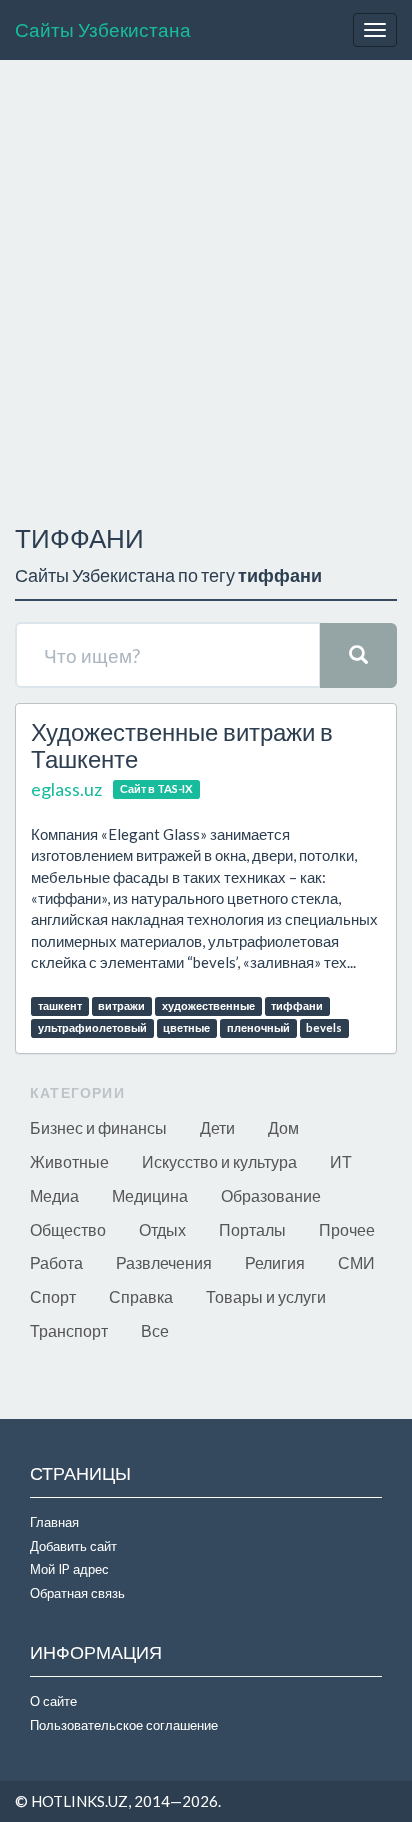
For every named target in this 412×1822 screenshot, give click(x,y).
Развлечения (164, 1262)
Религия (275, 1262)
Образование (271, 1195)
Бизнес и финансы (98, 1127)
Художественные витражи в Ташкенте (182, 744)
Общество (68, 1229)
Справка (141, 1296)
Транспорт (69, 1330)
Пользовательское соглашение (124, 1725)
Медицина (150, 1195)
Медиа (54, 1195)
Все (155, 1330)
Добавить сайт (73, 1546)
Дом (283, 1127)
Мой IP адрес (69, 1569)
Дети (217, 1127)
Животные (69, 1161)
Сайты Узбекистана (103, 29)
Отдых (162, 1229)
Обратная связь (77, 1593)
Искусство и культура (219, 1161)
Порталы (252, 1229)
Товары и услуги (266, 1296)
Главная (54, 1522)
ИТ (341, 1161)
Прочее (347, 1229)
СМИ (356, 1262)
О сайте (53, 1701)
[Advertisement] (206, 287)
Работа (56, 1262)
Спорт (53, 1296)
